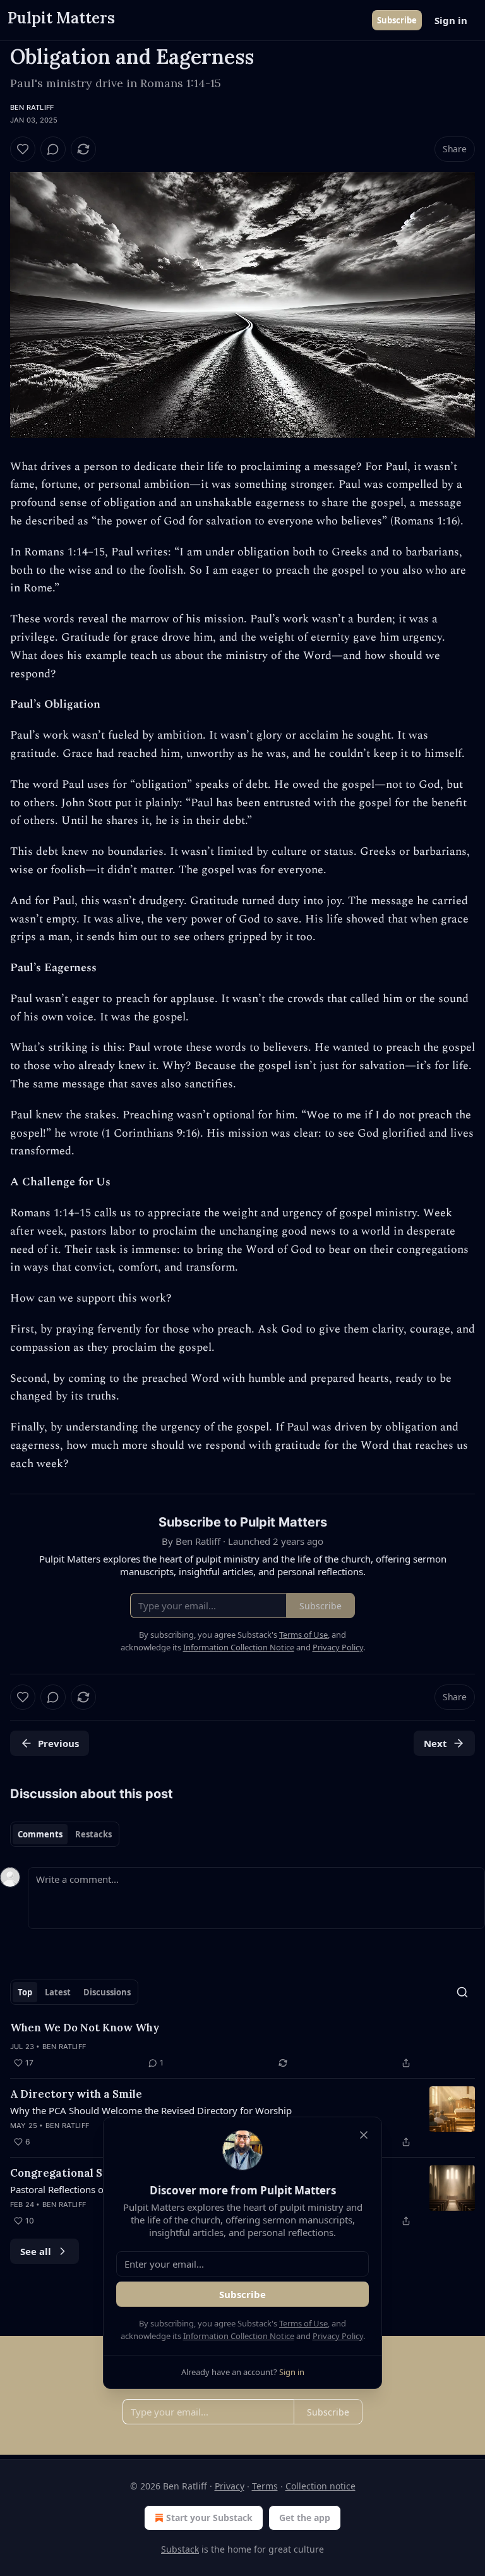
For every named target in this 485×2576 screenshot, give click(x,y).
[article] (242, 2045)
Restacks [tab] (93, 1834)
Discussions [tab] (107, 1992)
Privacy (230, 2486)
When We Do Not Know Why (85, 2028)
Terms (265, 2486)
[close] (364, 2135)
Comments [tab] (40, 1834)
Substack (180, 2549)
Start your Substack (209, 2518)
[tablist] (65, 1834)
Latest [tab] (58, 1992)
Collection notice (320, 2486)
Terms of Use (303, 2323)
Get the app (305, 2518)
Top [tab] (25, 1992)
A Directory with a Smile (76, 2094)
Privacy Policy (338, 2336)
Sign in (451, 20)
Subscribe (397, 20)
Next (435, 1743)
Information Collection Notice (239, 2336)
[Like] (23, 149)
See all (36, 2251)
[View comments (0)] (53, 149)
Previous (58, 1743)
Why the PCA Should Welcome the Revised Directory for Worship (151, 2110)
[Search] (462, 1992)
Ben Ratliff (32, 107)
